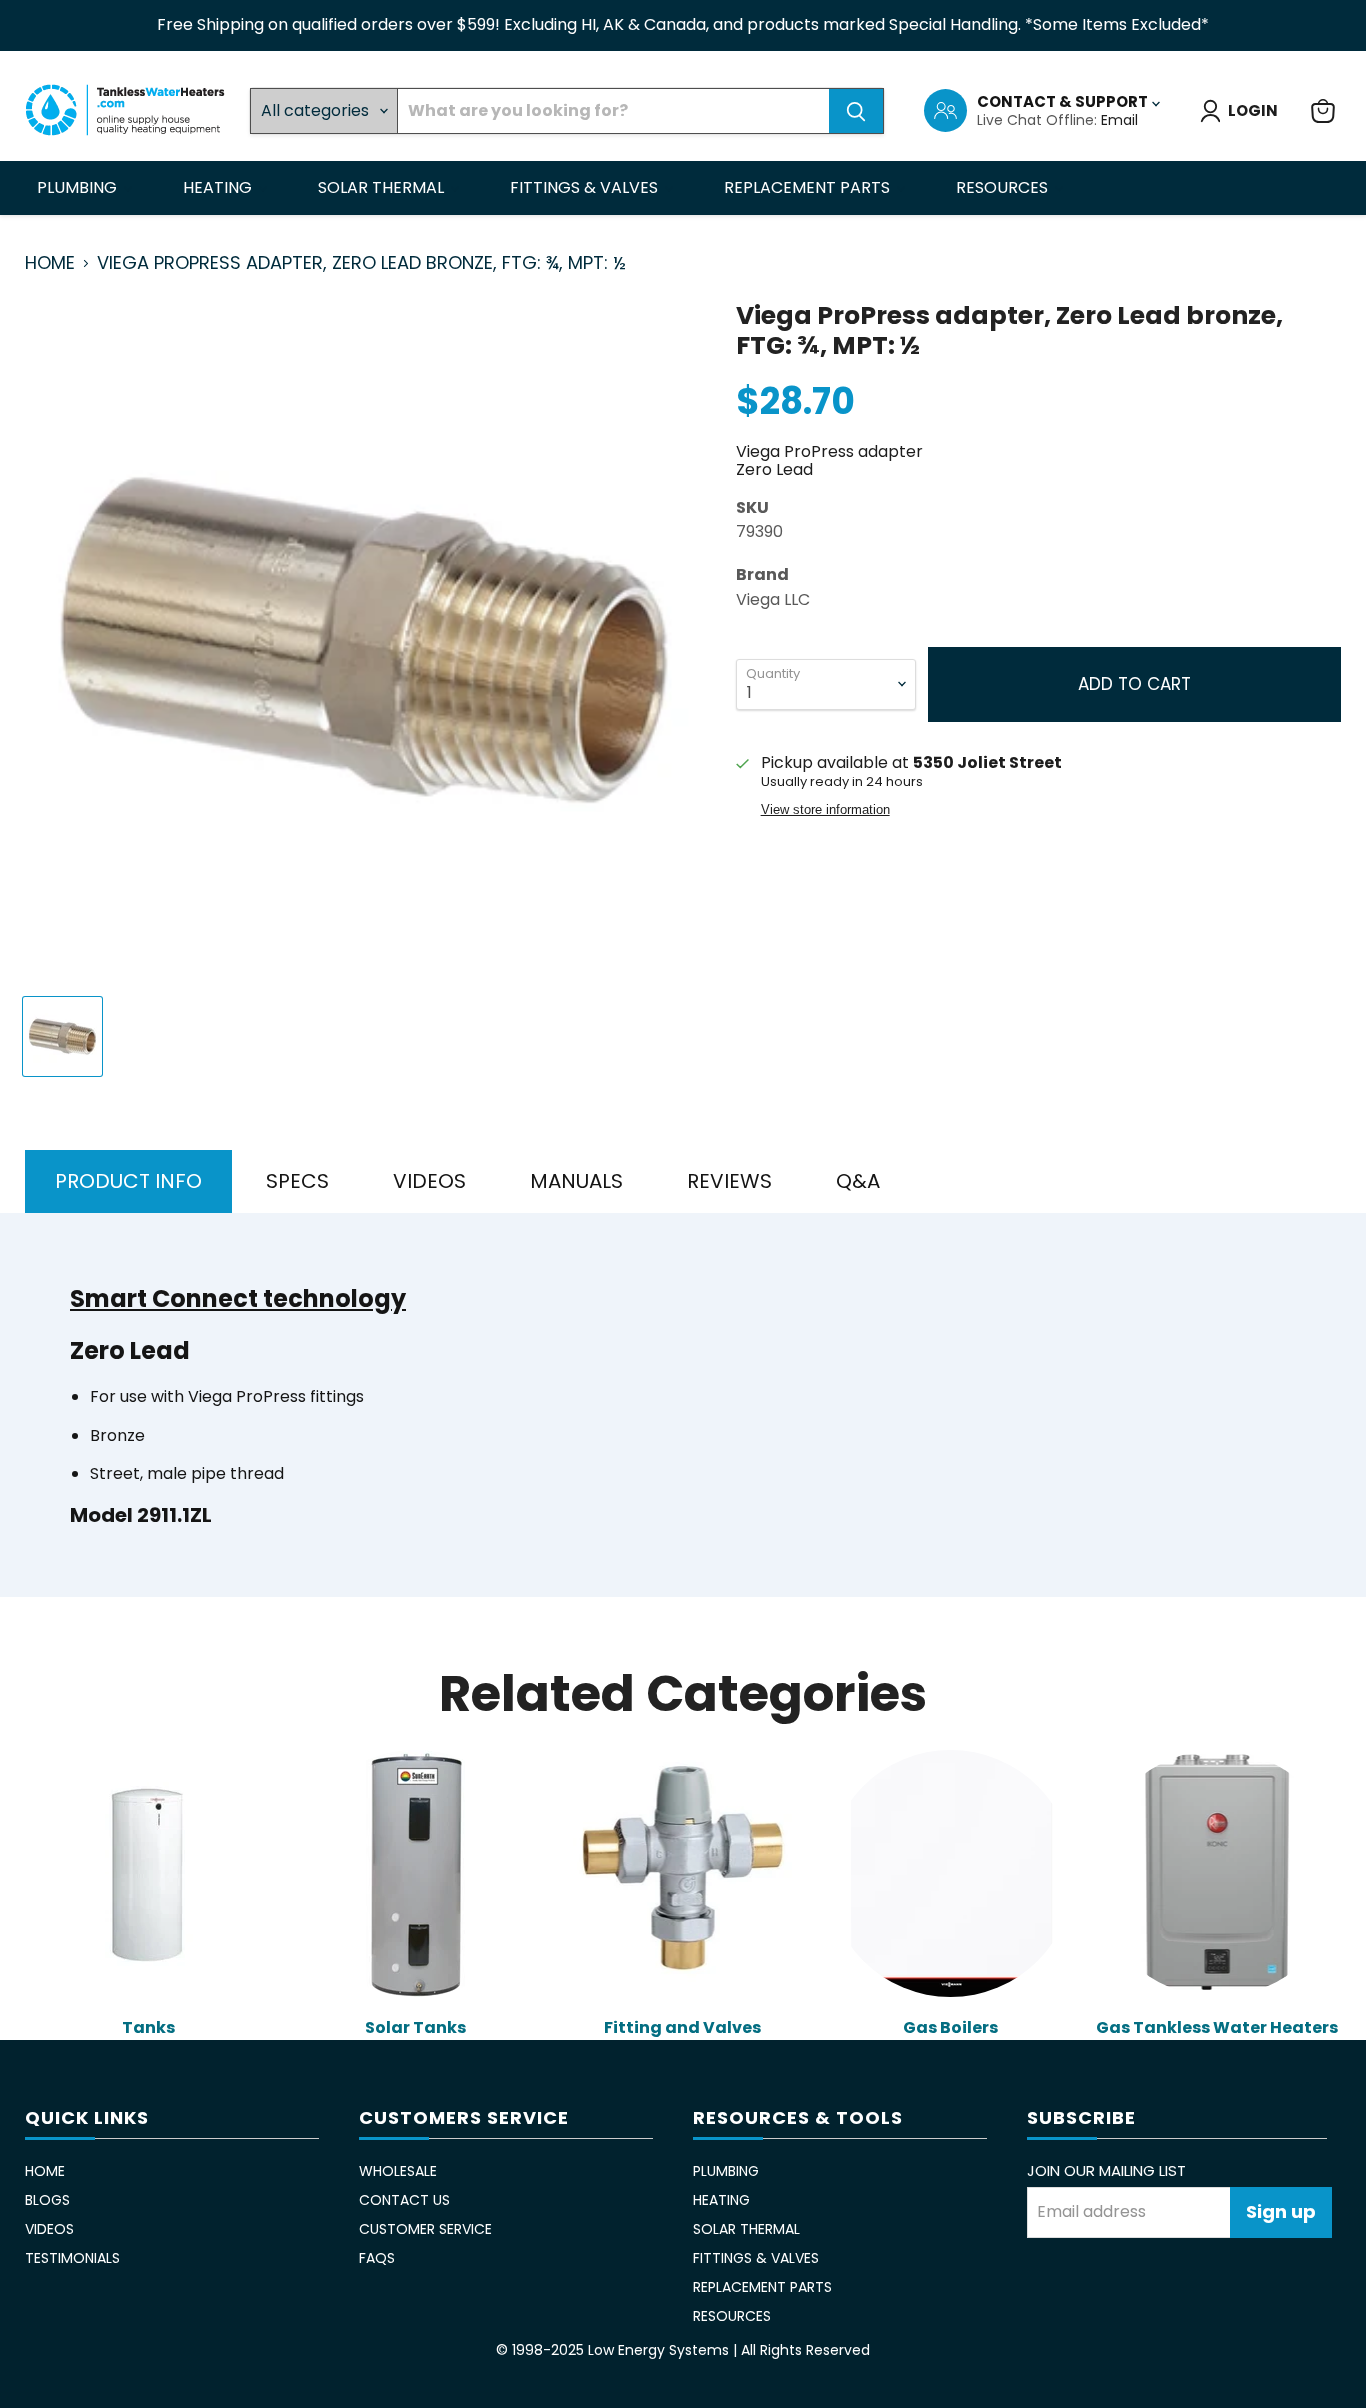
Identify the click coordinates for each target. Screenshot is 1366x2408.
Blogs (47, 2200)
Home (50, 263)
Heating (219, 187)
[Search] (856, 111)
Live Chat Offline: (1039, 120)
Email (1119, 120)
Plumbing (79, 187)
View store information (825, 810)
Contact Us (404, 2200)
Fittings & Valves (586, 187)
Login (1253, 110)
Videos (49, 2229)
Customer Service (425, 2229)
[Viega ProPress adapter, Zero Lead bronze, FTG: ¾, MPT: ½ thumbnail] (62, 1036)
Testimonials (72, 2258)
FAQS (377, 2258)
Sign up (1281, 2211)
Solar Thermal (383, 187)
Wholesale (398, 2171)
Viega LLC (773, 599)
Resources (1004, 187)
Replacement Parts (809, 187)
